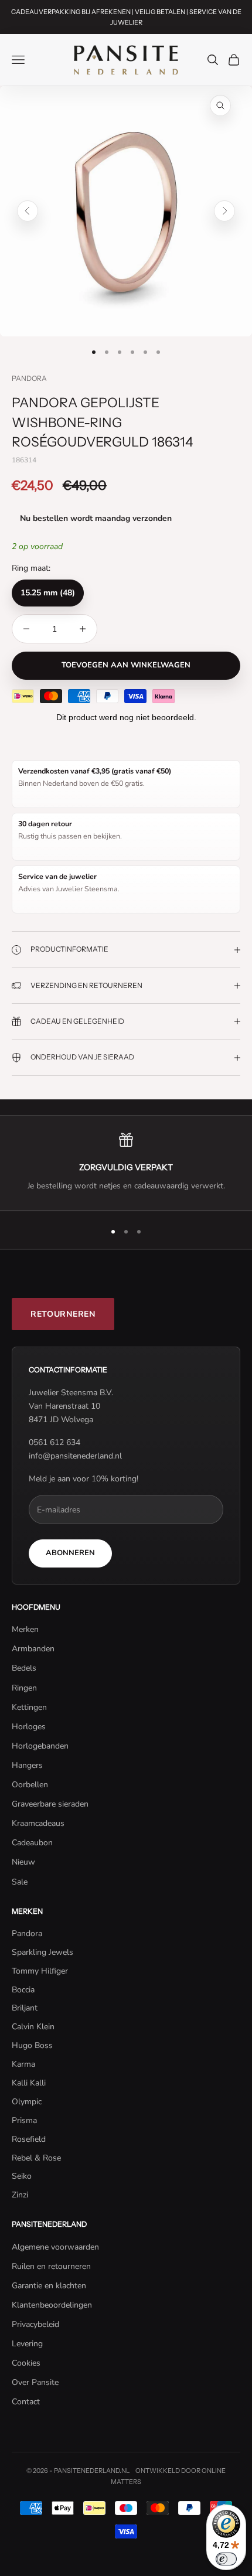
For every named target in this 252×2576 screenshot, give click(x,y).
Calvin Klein (33, 2027)
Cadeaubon (32, 1843)
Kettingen (29, 1707)
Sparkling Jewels (42, 1952)
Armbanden (33, 1649)
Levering (27, 2344)
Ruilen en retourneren (51, 2266)
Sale (20, 1882)
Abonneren (70, 1553)
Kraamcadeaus (38, 1823)
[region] (126, 1163)
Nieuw (23, 1862)
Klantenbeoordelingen (52, 2305)
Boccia (23, 1990)
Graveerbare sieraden (50, 1804)
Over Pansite (35, 2382)
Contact (26, 2402)
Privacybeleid (35, 2324)
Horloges (29, 1727)
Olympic (27, 2102)
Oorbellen (30, 1785)
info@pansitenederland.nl (75, 1456)
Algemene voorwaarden (55, 2247)
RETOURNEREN (63, 1314)
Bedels (24, 1668)
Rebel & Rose (36, 2158)
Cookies (26, 2363)
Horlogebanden (40, 1746)
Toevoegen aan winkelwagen (126, 665)
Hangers (27, 1765)
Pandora (29, 378)
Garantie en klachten (49, 2286)
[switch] (226, 2559)
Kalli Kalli (29, 2083)
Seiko (22, 2176)
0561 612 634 (55, 1442)
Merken (25, 1629)
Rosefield (29, 2139)
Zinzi (20, 2195)
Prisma (24, 2120)
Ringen (24, 1688)
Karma (23, 2064)
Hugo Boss (32, 2045)
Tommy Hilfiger (40, 1971)
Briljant (25, 2008)
